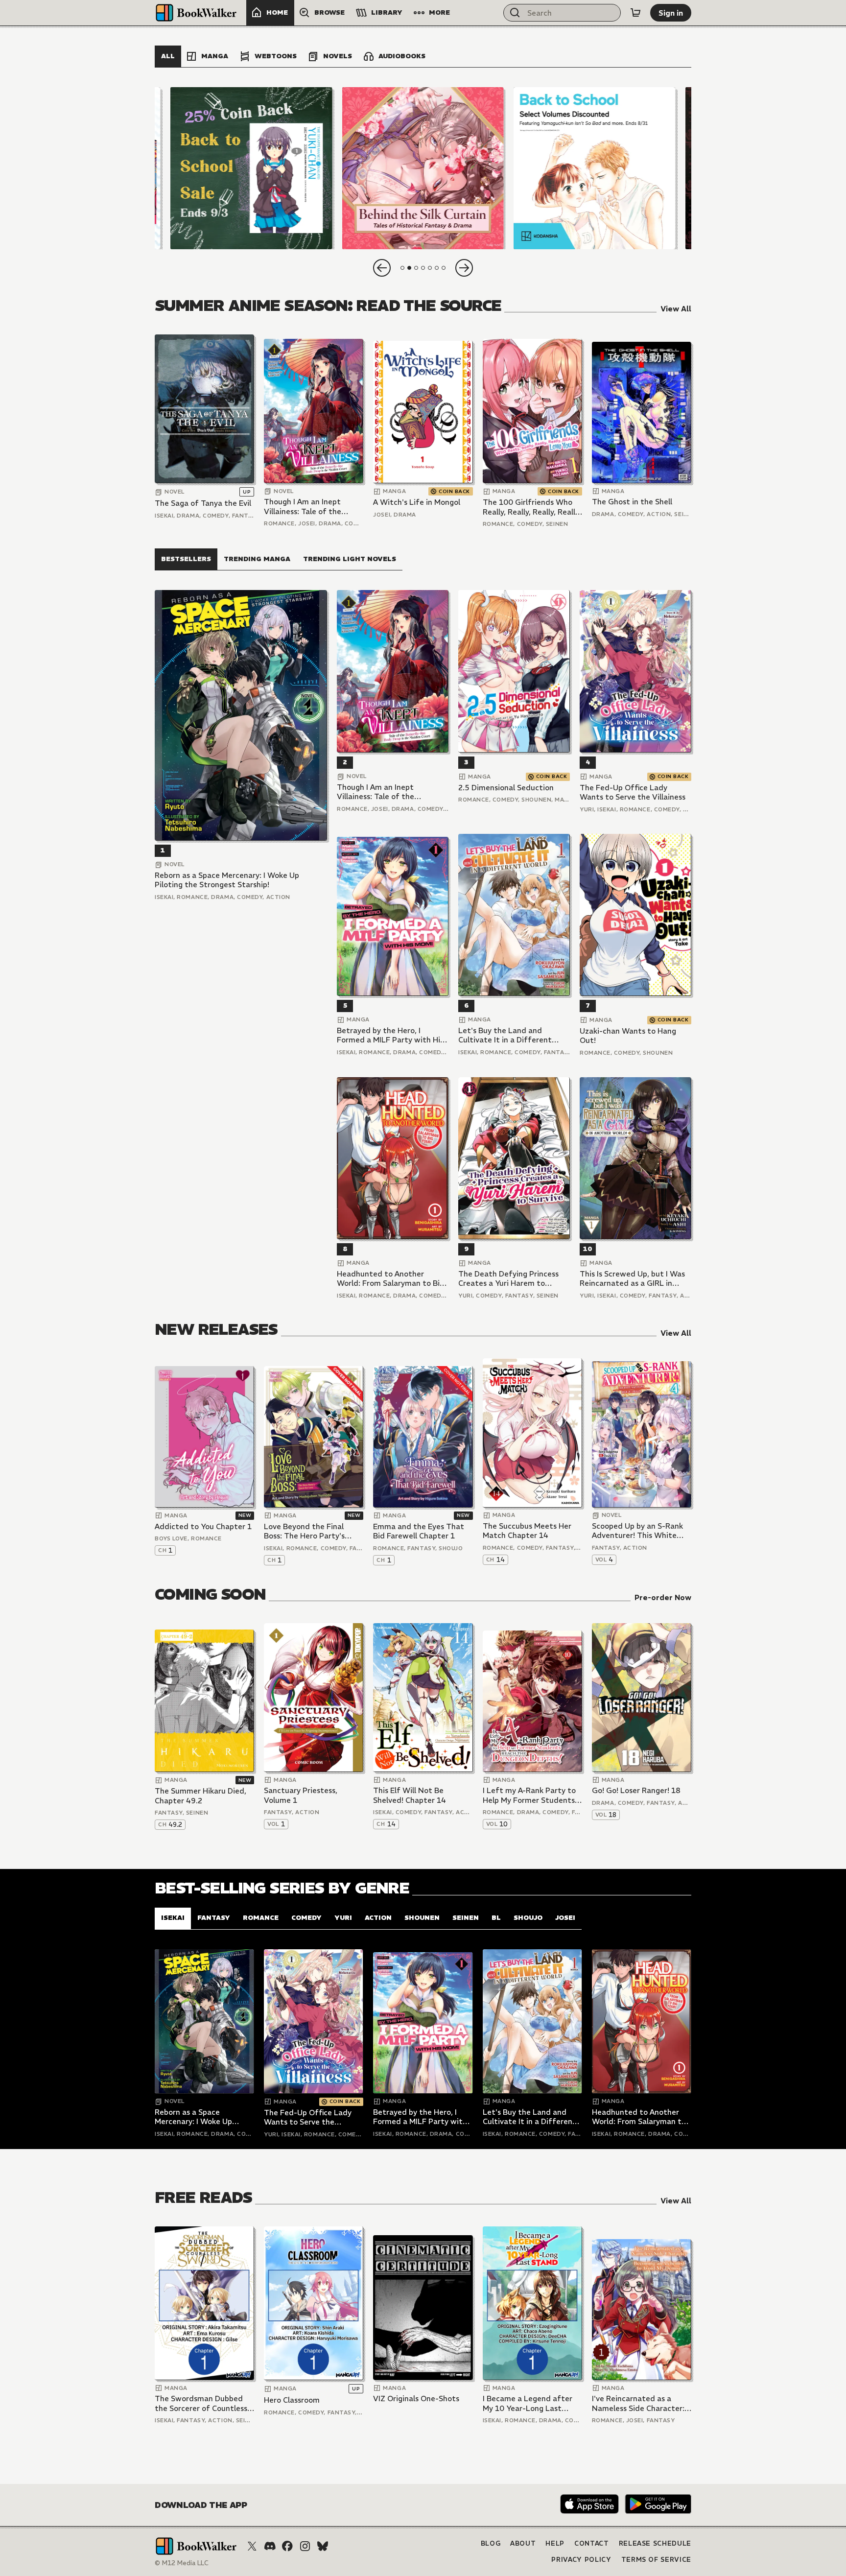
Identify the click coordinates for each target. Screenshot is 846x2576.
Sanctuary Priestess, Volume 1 (301, 1795)
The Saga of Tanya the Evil (203, 503)
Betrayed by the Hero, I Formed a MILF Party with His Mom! (390, 1035)
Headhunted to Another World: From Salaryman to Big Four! (390, 1279)
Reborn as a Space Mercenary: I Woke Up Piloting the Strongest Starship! (227, 880)
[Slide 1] (251, 168)
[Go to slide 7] (444, 268)
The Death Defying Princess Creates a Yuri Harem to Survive (508, 1279)
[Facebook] (287, 2546)
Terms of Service (656, 2560)
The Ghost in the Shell (632, 502)
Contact (592, 2543)
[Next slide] (464, 268)
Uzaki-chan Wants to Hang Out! (628, 1036)
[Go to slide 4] (423, 268)
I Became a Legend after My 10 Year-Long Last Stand (528, 2403)
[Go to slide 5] (430, 268)
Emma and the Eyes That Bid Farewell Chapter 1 (419, 1531)
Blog (491, 2543)
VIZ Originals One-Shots (416, 2399)
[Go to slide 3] (416, 268)
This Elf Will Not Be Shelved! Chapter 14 (410, 1795)
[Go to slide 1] (402, 268)
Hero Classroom (292, 2400)
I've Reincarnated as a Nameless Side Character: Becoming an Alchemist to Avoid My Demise (639, 2403)
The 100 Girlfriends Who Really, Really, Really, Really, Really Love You (532, 507)
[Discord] (270, 2546)
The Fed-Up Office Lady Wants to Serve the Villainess (633, 792)
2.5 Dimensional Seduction (506, 788)
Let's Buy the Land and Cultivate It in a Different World (505, 1035)
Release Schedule (655, 2543)
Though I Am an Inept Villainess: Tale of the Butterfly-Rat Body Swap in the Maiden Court (310, 507)
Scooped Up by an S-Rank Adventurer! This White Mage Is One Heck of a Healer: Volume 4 (637, 1531)
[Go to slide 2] (409, 268)
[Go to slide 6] (437, 268)
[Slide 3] (595, 168)
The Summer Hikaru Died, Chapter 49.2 (200, 1796)
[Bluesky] (323, 2546)
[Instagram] (305, 2546)
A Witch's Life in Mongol (417, 502)
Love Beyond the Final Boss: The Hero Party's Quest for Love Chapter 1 (310, 1531)
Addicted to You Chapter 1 (203, 1526)
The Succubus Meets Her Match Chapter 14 (527, 1531)
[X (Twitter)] (252, 2546)
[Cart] (635, 13)
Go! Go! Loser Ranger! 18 (636, 1790)
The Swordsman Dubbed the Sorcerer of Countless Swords (201, 2403)
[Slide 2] (423, 168)
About (523, 2543)
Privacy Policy (581, 2560)
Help (555, 2543)
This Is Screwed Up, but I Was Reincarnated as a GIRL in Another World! (632, 1279)
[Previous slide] (382, 268)
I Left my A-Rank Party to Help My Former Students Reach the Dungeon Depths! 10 (529, 1795)
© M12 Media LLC (182, 2563)
